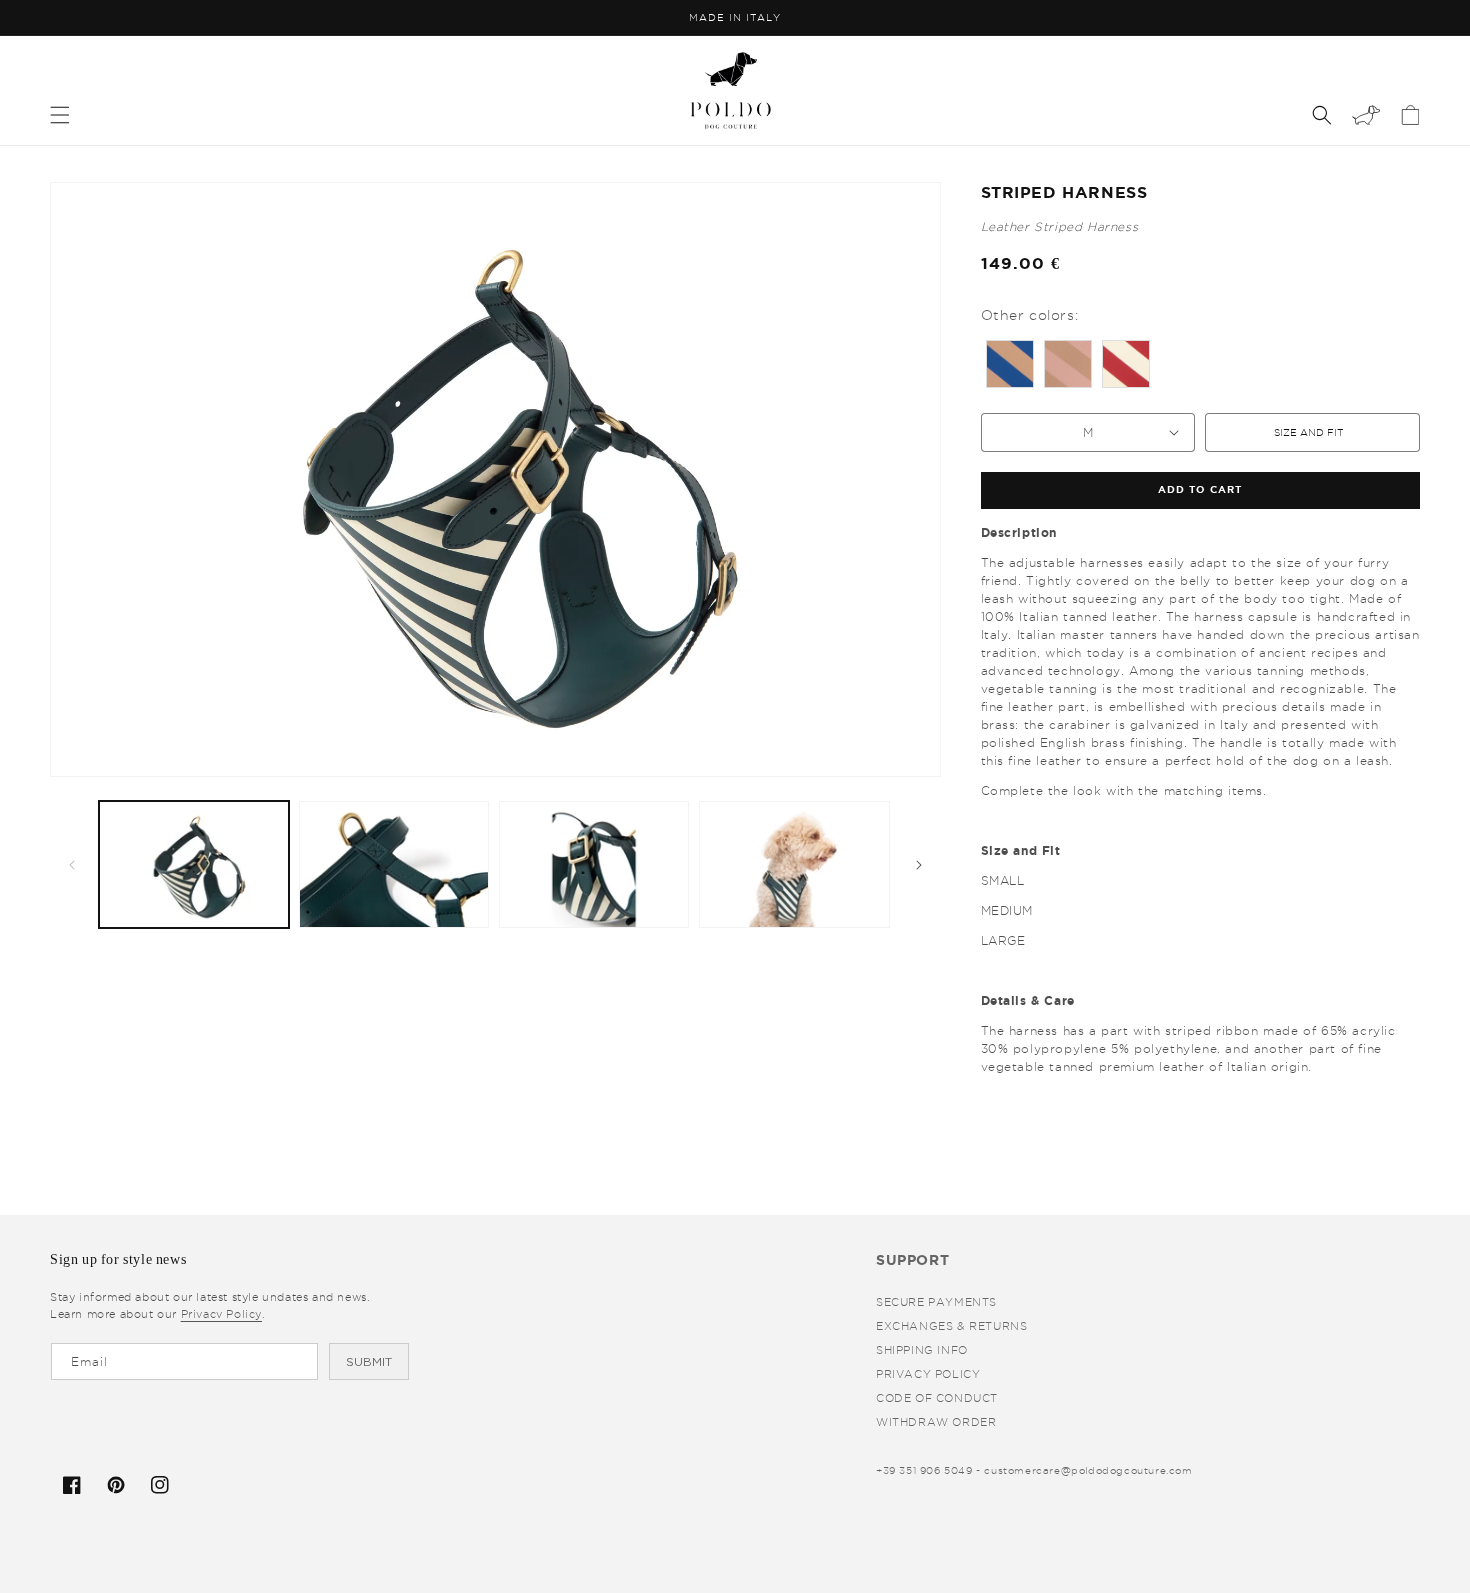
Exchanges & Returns (951, 1326)
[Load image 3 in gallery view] (594, 864)
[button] (60, 115)
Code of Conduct (937, 1398)
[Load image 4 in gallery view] (794, 864)
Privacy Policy (928, 1374)
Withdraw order (936, 1422)
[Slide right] (919, 865)
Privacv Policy (221, 1314)
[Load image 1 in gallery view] (194, 864)
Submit (369, 1362)
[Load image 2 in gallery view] (394, 864)
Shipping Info (922, 1350)
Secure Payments (936, 1302)
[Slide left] (72, 865)
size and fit (1308, 432)
